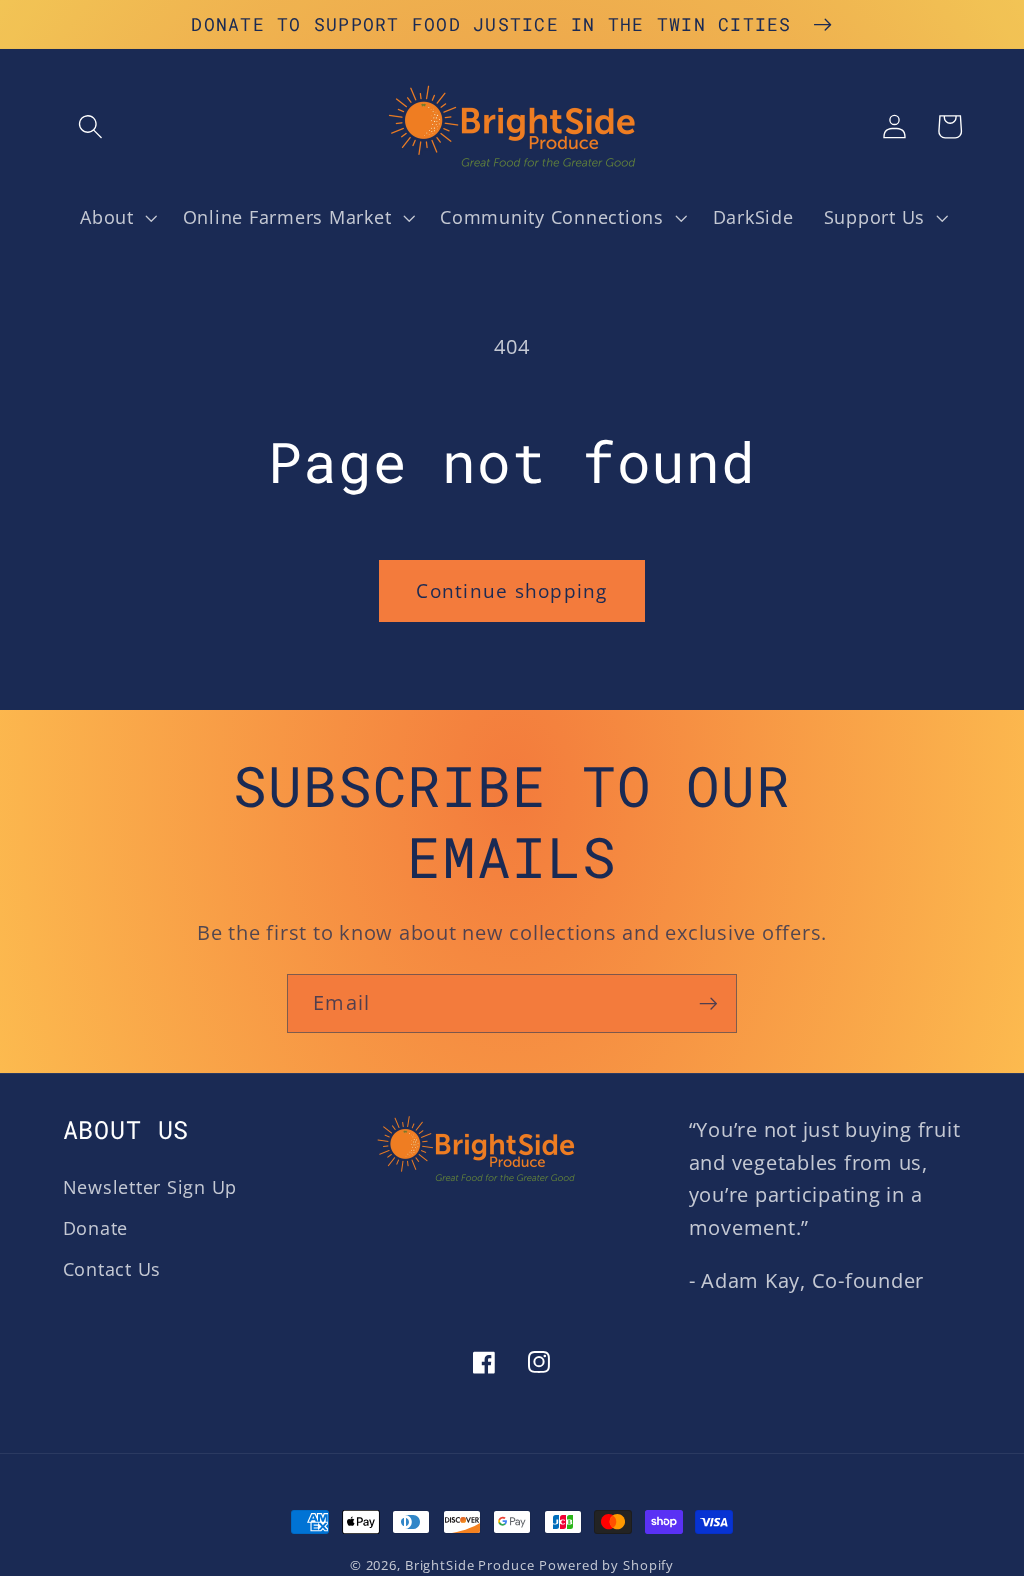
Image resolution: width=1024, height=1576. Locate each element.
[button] (90, 126)
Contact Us (112, 1269)
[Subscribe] (708, 1003)
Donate (96, 1228)
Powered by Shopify (606, 1565)
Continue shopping (511, 590)
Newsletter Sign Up (150, 1187)
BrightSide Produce (470, 1565)
